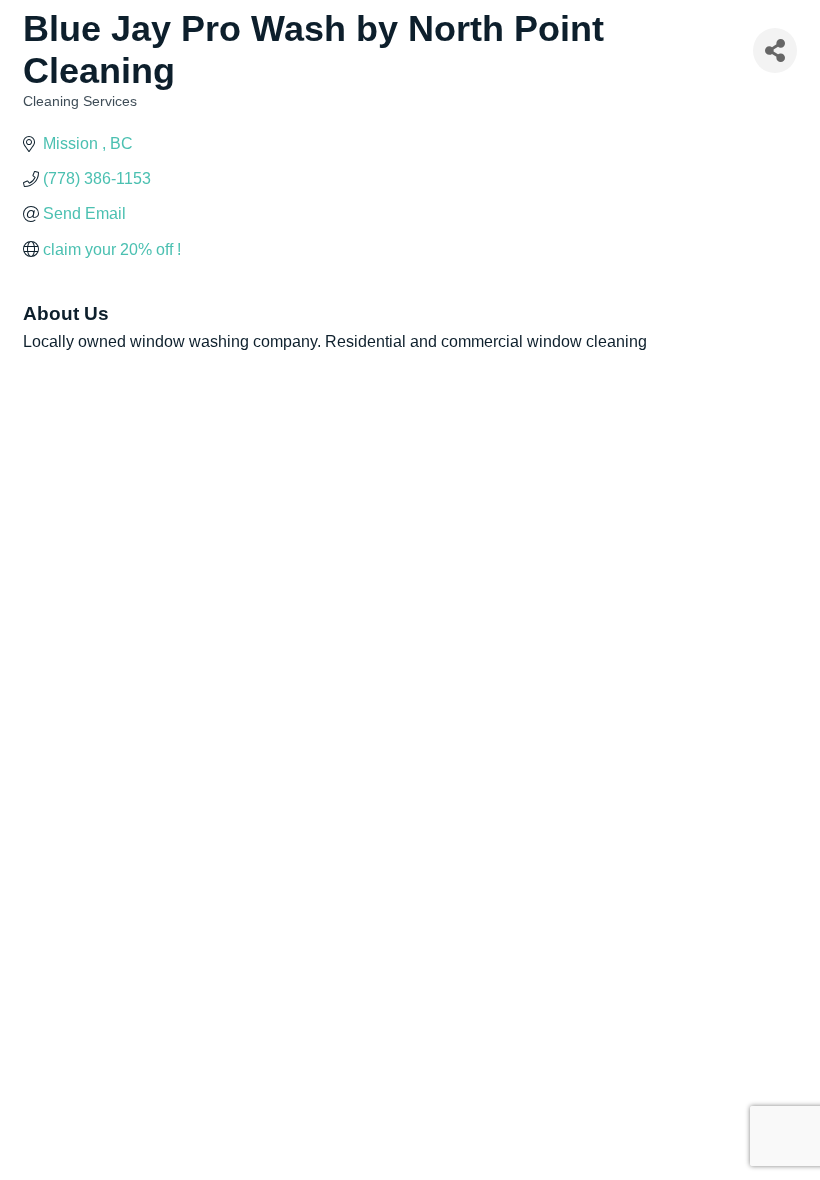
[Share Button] (775, 50)
